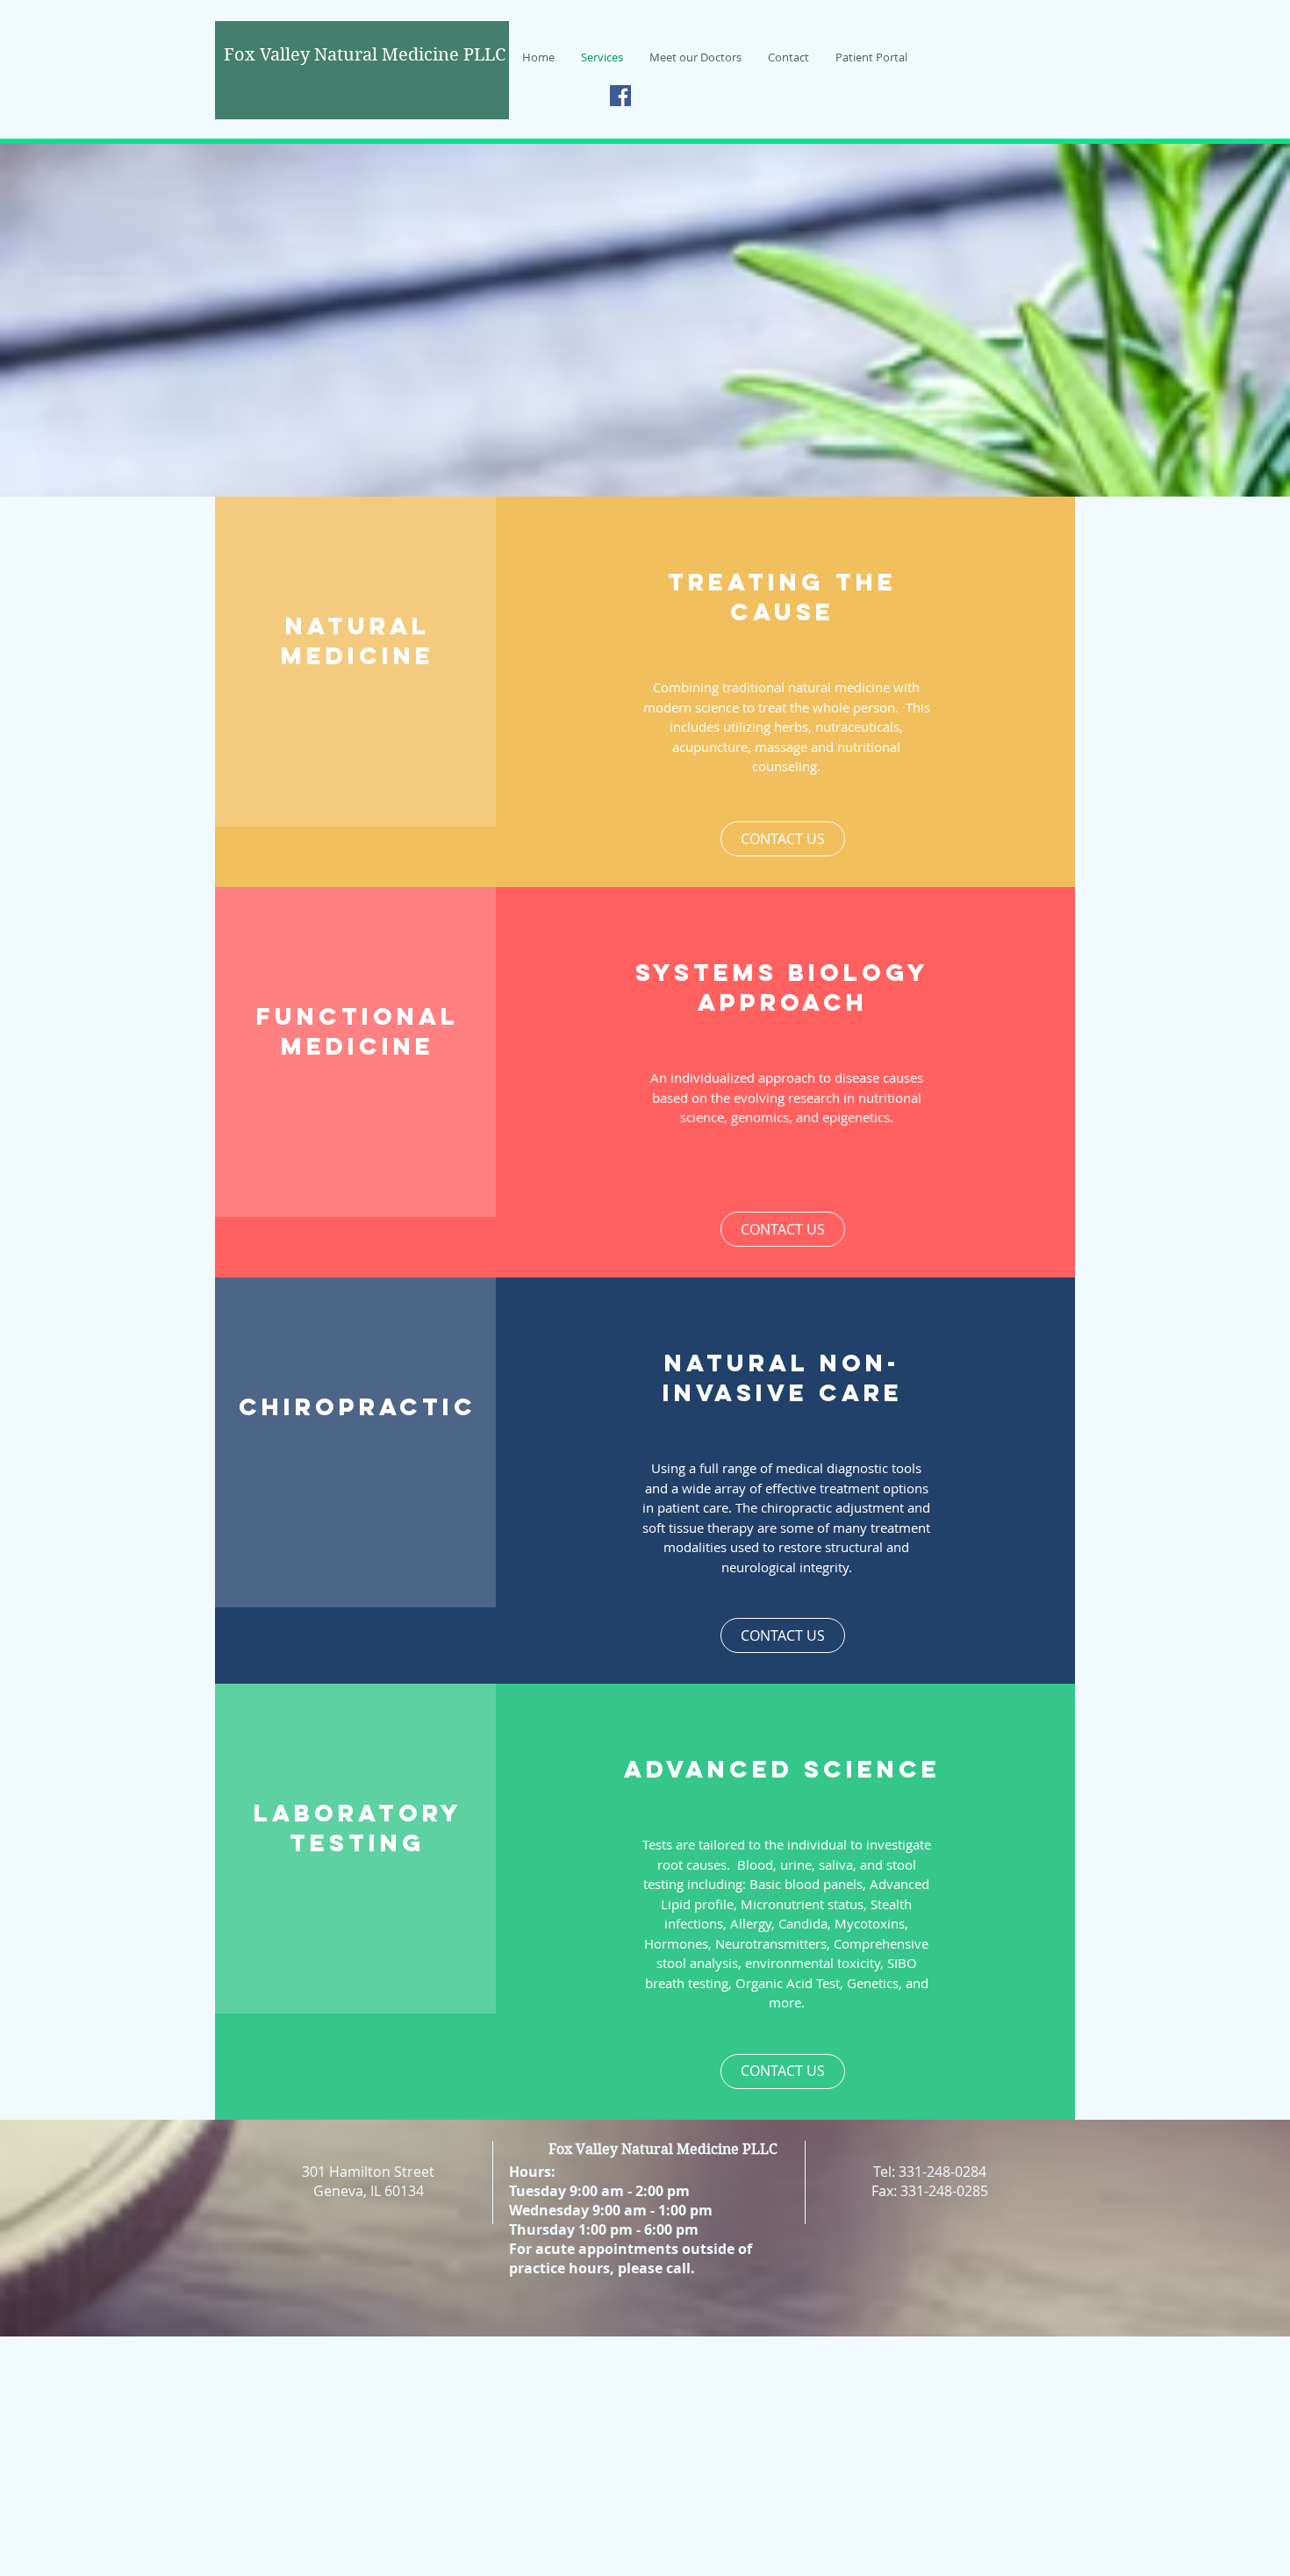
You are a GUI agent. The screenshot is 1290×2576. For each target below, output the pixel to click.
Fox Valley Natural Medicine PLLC (663, 2149)
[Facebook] (620, 96)
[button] (783, 839)
